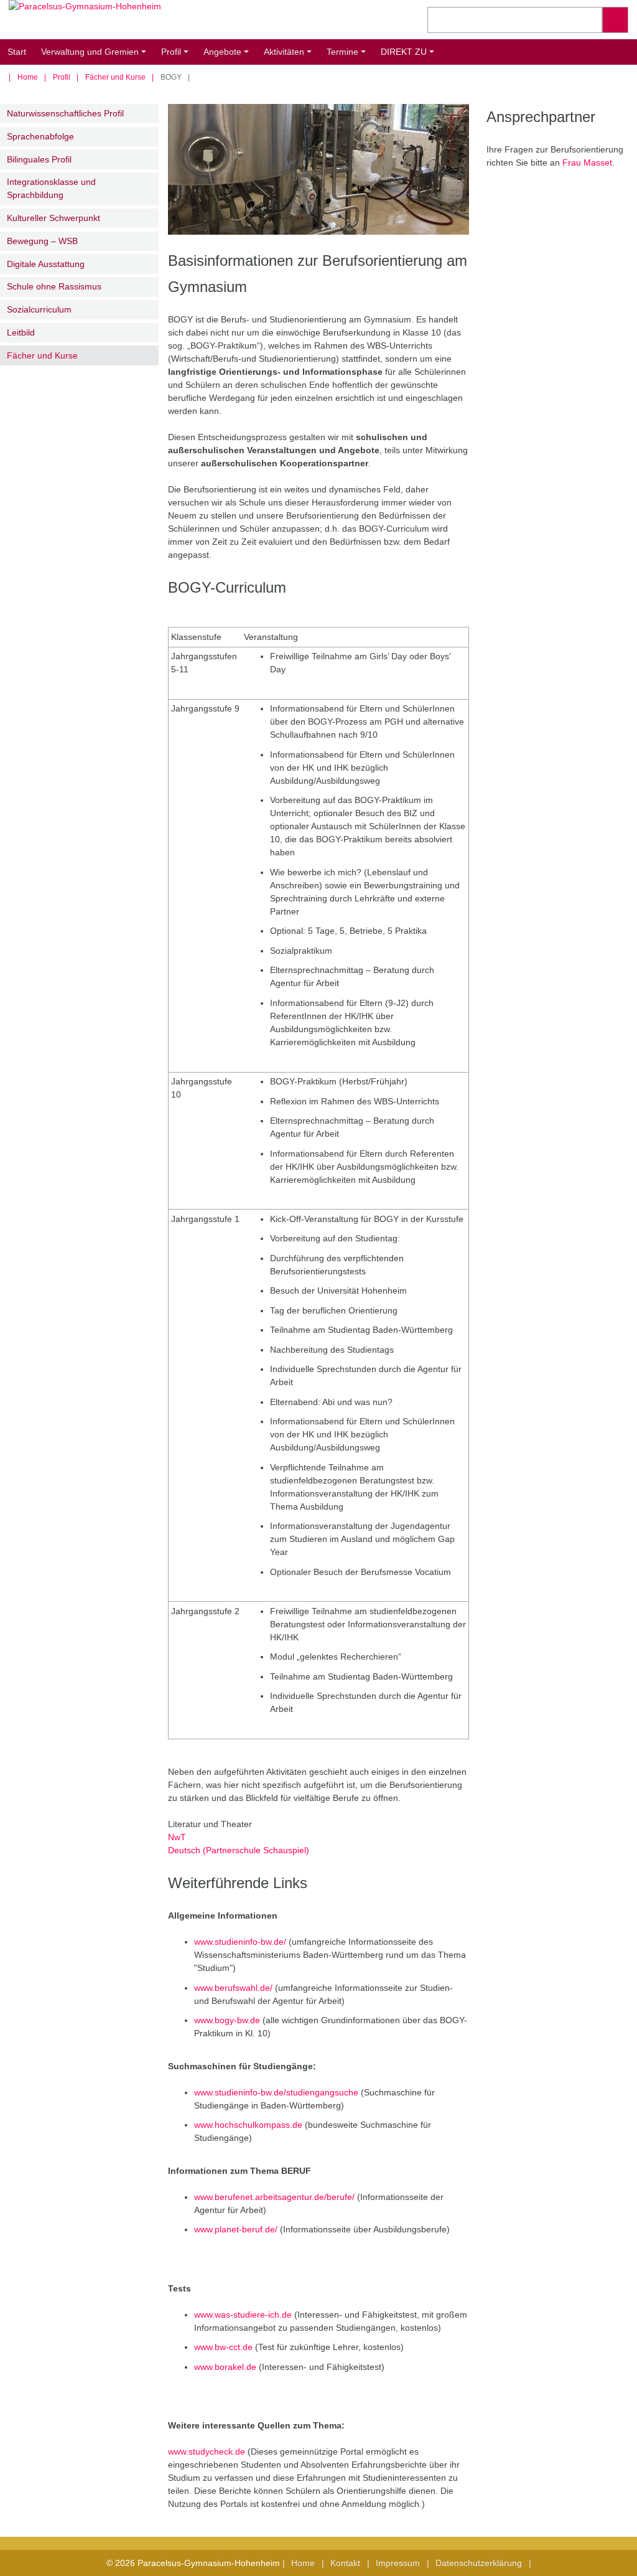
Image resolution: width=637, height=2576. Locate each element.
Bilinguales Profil (39, 159)
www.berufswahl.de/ (233, 1988)
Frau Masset (587, 162)
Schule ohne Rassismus (54, 286)
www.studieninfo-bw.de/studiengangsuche (276, 2092)
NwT (177, 1837)
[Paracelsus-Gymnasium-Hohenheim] (159, 20)
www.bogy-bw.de (227, 2020)
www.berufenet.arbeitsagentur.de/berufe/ (274, 2197)
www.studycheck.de (207, 2451)
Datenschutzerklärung (479, 2563)
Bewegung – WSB (42, 241)
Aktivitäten (290, 56)
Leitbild (21, 332)
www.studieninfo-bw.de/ (240, 1942)
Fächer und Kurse (115, 77)
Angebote (228, 56)
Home (28, 77)
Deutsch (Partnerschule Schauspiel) (239, 1850)
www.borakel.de (225, 2367)
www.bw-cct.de (223, 2347)
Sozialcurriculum (39, 309)
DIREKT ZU (409, 56)
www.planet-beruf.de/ (236, 2229)
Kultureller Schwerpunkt (53, 218)
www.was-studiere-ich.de (243, 2315)
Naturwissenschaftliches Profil (65, 113)
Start (17, 52)
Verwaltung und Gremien (95, 56)
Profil (177, 56)
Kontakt (345, 2563)
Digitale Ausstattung (46, 264)
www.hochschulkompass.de (248, 2125)
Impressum (398, 2563)
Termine (348, 56)
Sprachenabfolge (40, 136)
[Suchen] (615, 20)
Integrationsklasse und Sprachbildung (51, 188)
